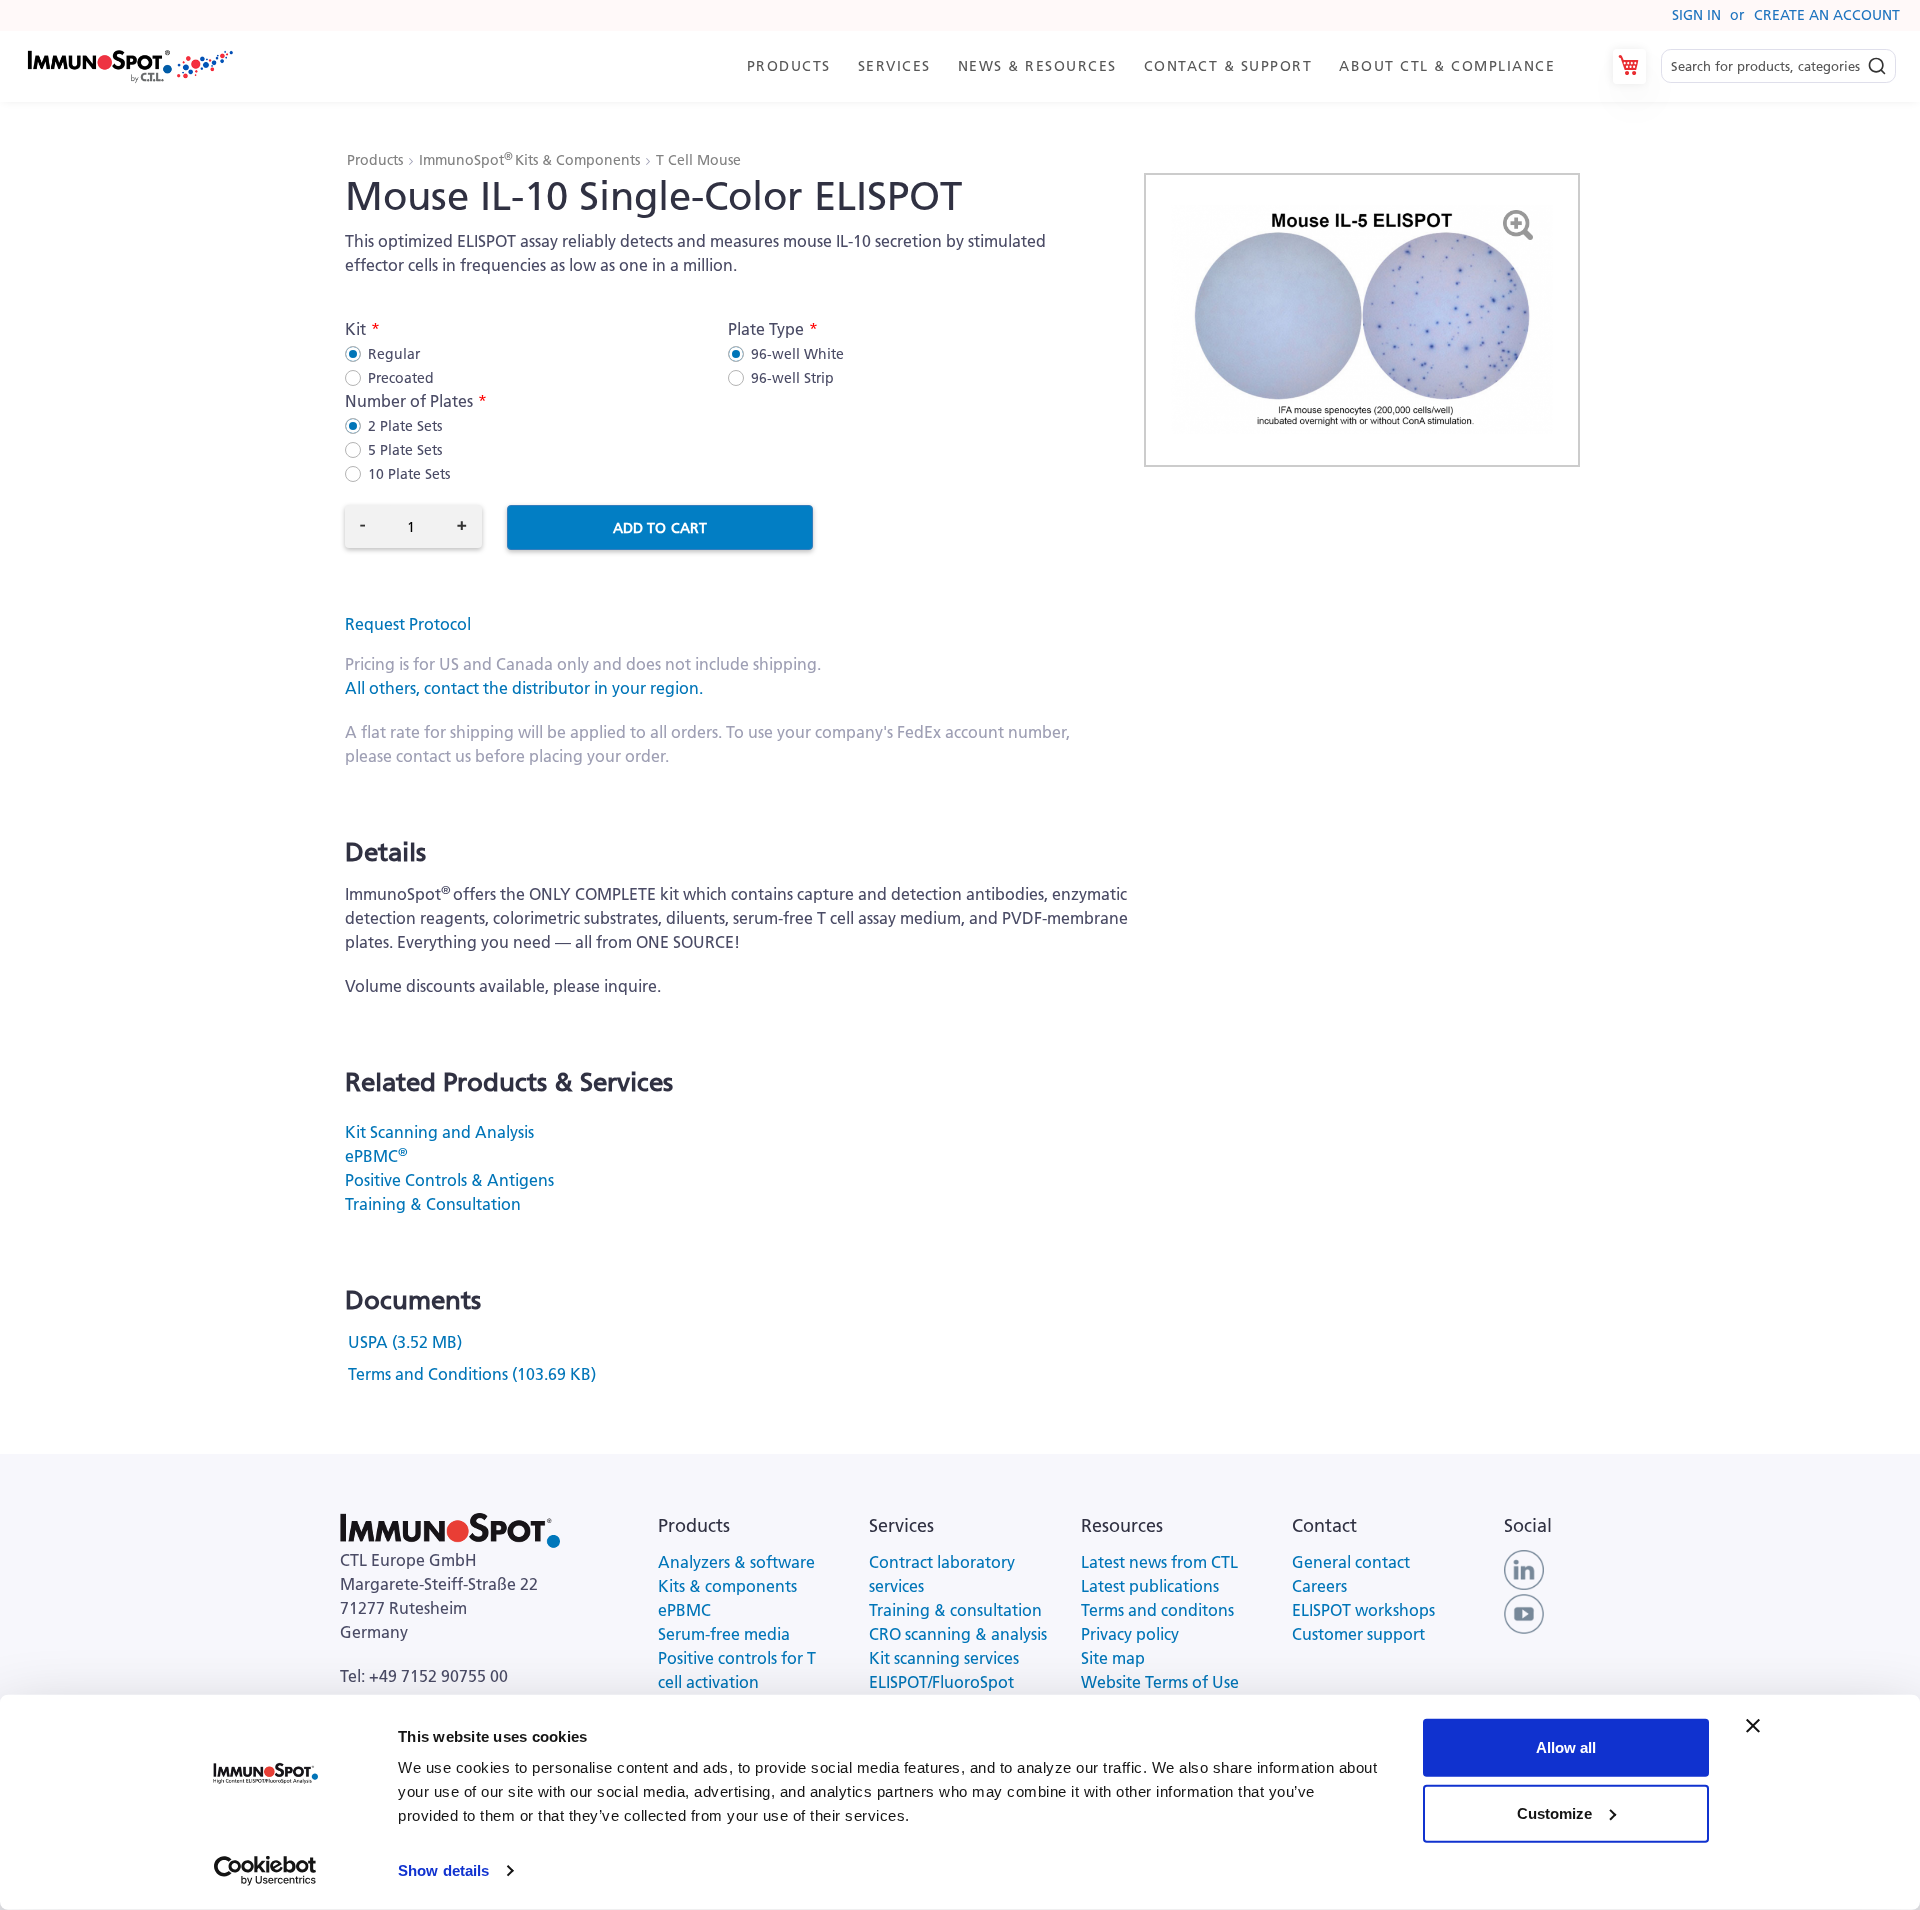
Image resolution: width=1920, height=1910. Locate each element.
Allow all (1566, 1747)
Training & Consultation (433, 1204)
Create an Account (1827, 15)
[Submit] (1877, 61)
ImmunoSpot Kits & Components (531, 160)
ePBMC (376, 1156)
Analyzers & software (736, 1562)
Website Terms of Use (1160, 1682)
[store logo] (129, 66)
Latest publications (1150, 1586)
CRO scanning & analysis (958, 1634)
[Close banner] (1753, 1726)
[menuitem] (792, 66)
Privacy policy (1130, 1634)
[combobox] (1778, 66)
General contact (1351, 1562)
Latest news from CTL (1159, 1562)
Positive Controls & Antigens (449, 1180)
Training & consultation (955, 1610)
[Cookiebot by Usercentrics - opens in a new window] (265, 1871)
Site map (1113, 1658)
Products (377, 160)
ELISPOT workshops (1363, 1610)
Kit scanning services (944, 1658)
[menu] (1160, 66)
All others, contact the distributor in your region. (524, 688)
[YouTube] (1524, 1612)
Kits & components (727, 1586)
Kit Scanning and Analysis (439, 1132)
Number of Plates (409, 401)
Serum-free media (724, 1634)
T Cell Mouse (698, 160)
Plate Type (766, 329)
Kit (355, 329)
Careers (1319, 1586)
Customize (1554, 1812)
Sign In (1696, 15)
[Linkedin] (1524, 1568)
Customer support (1358, 1634)
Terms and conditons (1157, 1610)
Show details (443, 1870)
